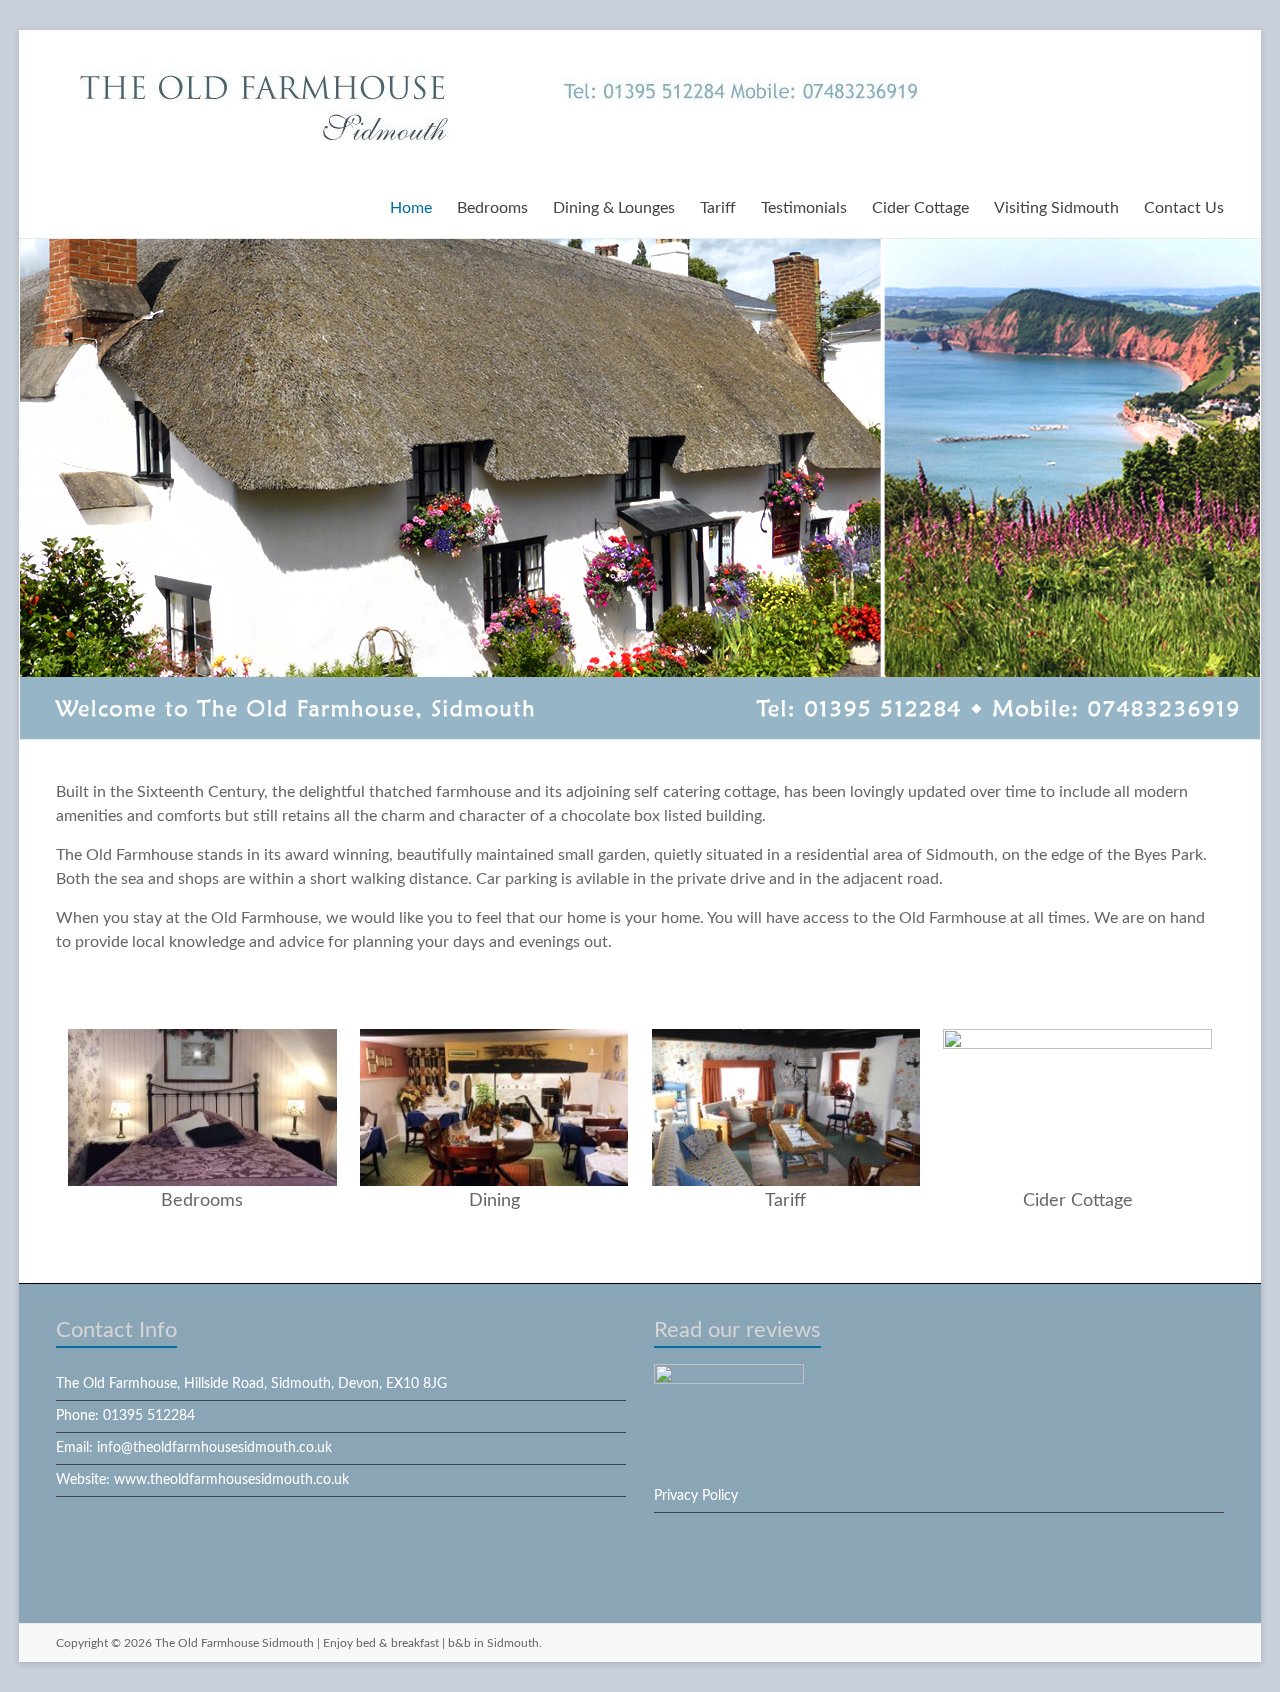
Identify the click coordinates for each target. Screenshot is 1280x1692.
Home (411, 208)
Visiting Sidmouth (1056, 208)
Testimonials (804, 208)
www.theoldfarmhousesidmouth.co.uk (231, 1480)
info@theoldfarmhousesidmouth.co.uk (214, 1448)
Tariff (718, 208)
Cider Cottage (920, 208)
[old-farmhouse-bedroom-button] (202, 1039)
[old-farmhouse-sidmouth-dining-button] (494, 1039)
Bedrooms (492, 208)
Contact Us (1184, 208)
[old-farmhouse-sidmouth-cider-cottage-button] (1077, 1039)
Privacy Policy (696, 1496)
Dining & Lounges (614, 208)
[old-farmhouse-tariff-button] (786, 1039)
